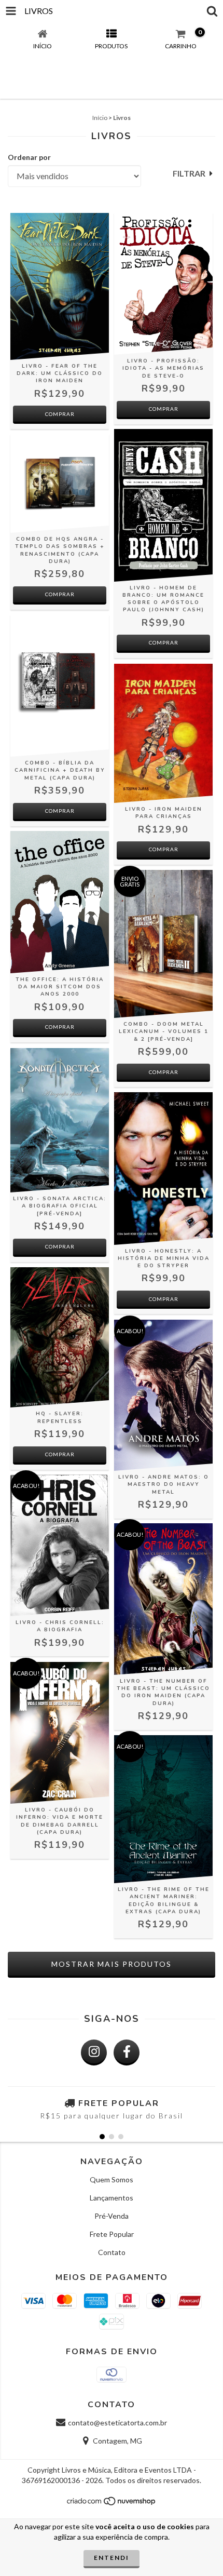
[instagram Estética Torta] (94, 2052)
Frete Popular (112, 2234)
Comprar (164, 642)
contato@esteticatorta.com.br (117, 2423)
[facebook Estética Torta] (127, 2052)
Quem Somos (112, 2179)
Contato (112, 2252)
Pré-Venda (112, 2216)
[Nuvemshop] (112, 2504)
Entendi (112, 2558)
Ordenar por (29, 157)
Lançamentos (112, 2198)
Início (100, 118)
